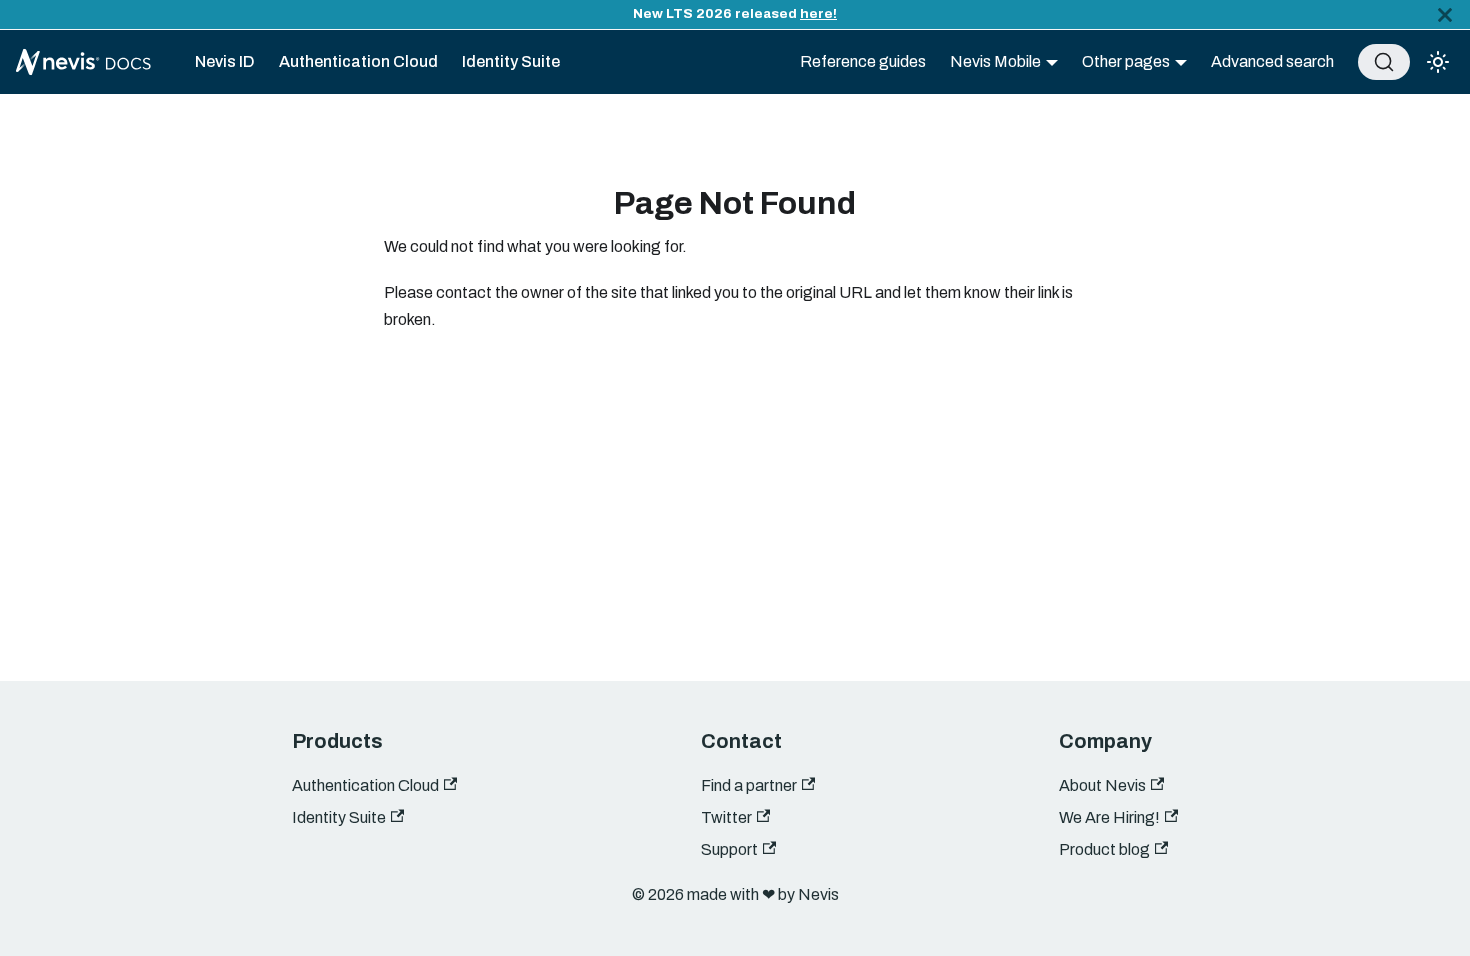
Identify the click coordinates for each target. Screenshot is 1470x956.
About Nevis (1102, 785)
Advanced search (1272, 61)
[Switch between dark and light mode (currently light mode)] (1438, 62)
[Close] (1445, 14)
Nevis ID (225, 61)
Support (729, 849)
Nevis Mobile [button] (995, 61)
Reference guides (863, 61)
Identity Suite (511, 61)
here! (818, 13)
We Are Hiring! (1109, 817)
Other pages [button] (1126, 61)
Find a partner (749, 785)
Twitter (726, 817)
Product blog (1104, 849)
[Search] (1384, 62)
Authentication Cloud (358, 61)
